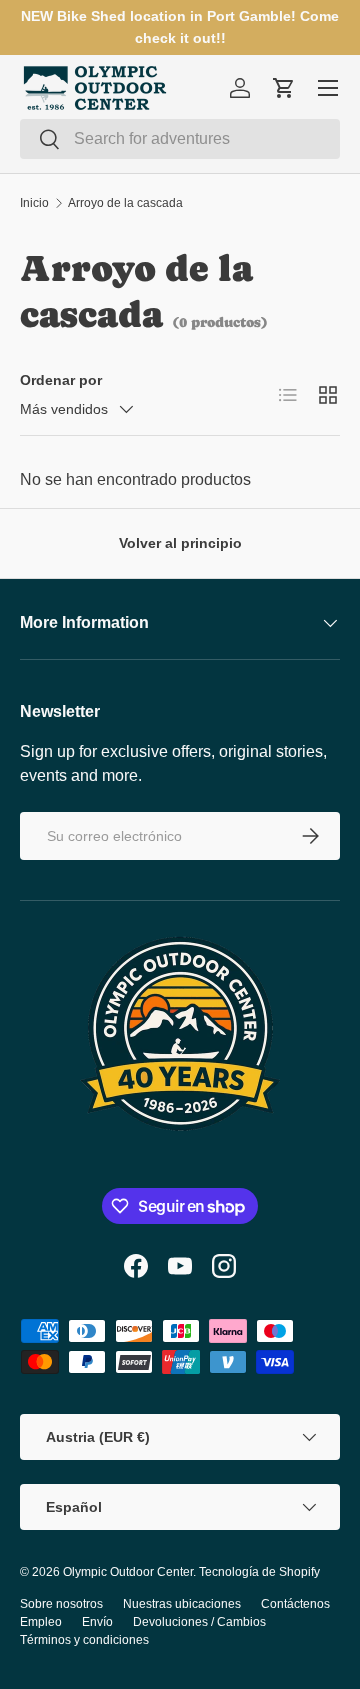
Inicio (34, 203)
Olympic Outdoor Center (128, 1572)
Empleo (41, 1622)
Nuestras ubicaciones (182, 1604)
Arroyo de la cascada (125, 203)
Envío (97, 1622)
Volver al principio (180, 543)
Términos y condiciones (84, 1640)
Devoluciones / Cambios (199, 1622)
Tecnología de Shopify (259, 1572)
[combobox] (180, 139)
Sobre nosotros (61, 1604)
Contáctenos (295, 1604)
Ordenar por (61, 380)
